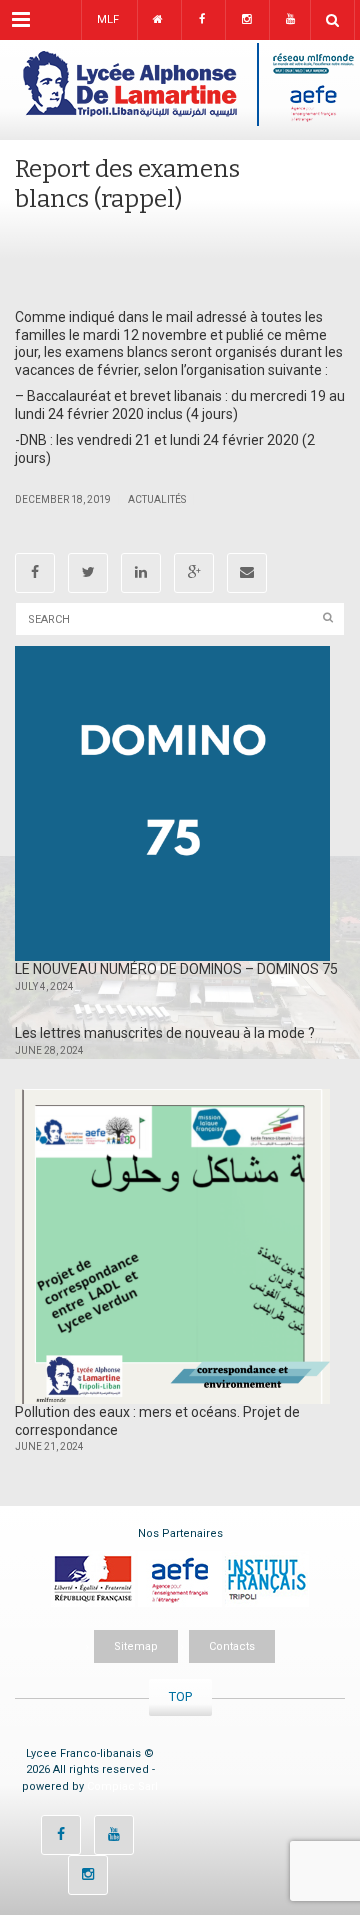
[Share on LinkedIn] (141, 573)
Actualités (157, 499)
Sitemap (136, 1646)
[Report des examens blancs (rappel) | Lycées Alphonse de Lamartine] (180, 90)
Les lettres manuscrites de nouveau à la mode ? (165, 1033)
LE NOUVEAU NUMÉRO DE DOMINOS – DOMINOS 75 (176, 969)
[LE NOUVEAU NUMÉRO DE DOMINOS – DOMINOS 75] (172, 803)
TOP (180, 1696)
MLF (108, 19)
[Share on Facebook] (35, 573)
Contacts (232, 1646)
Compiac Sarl (122, 1786)
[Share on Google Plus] (194, 573)
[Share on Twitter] (88, 573)
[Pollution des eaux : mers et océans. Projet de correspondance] (172, 1246)
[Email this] (247, 573)
